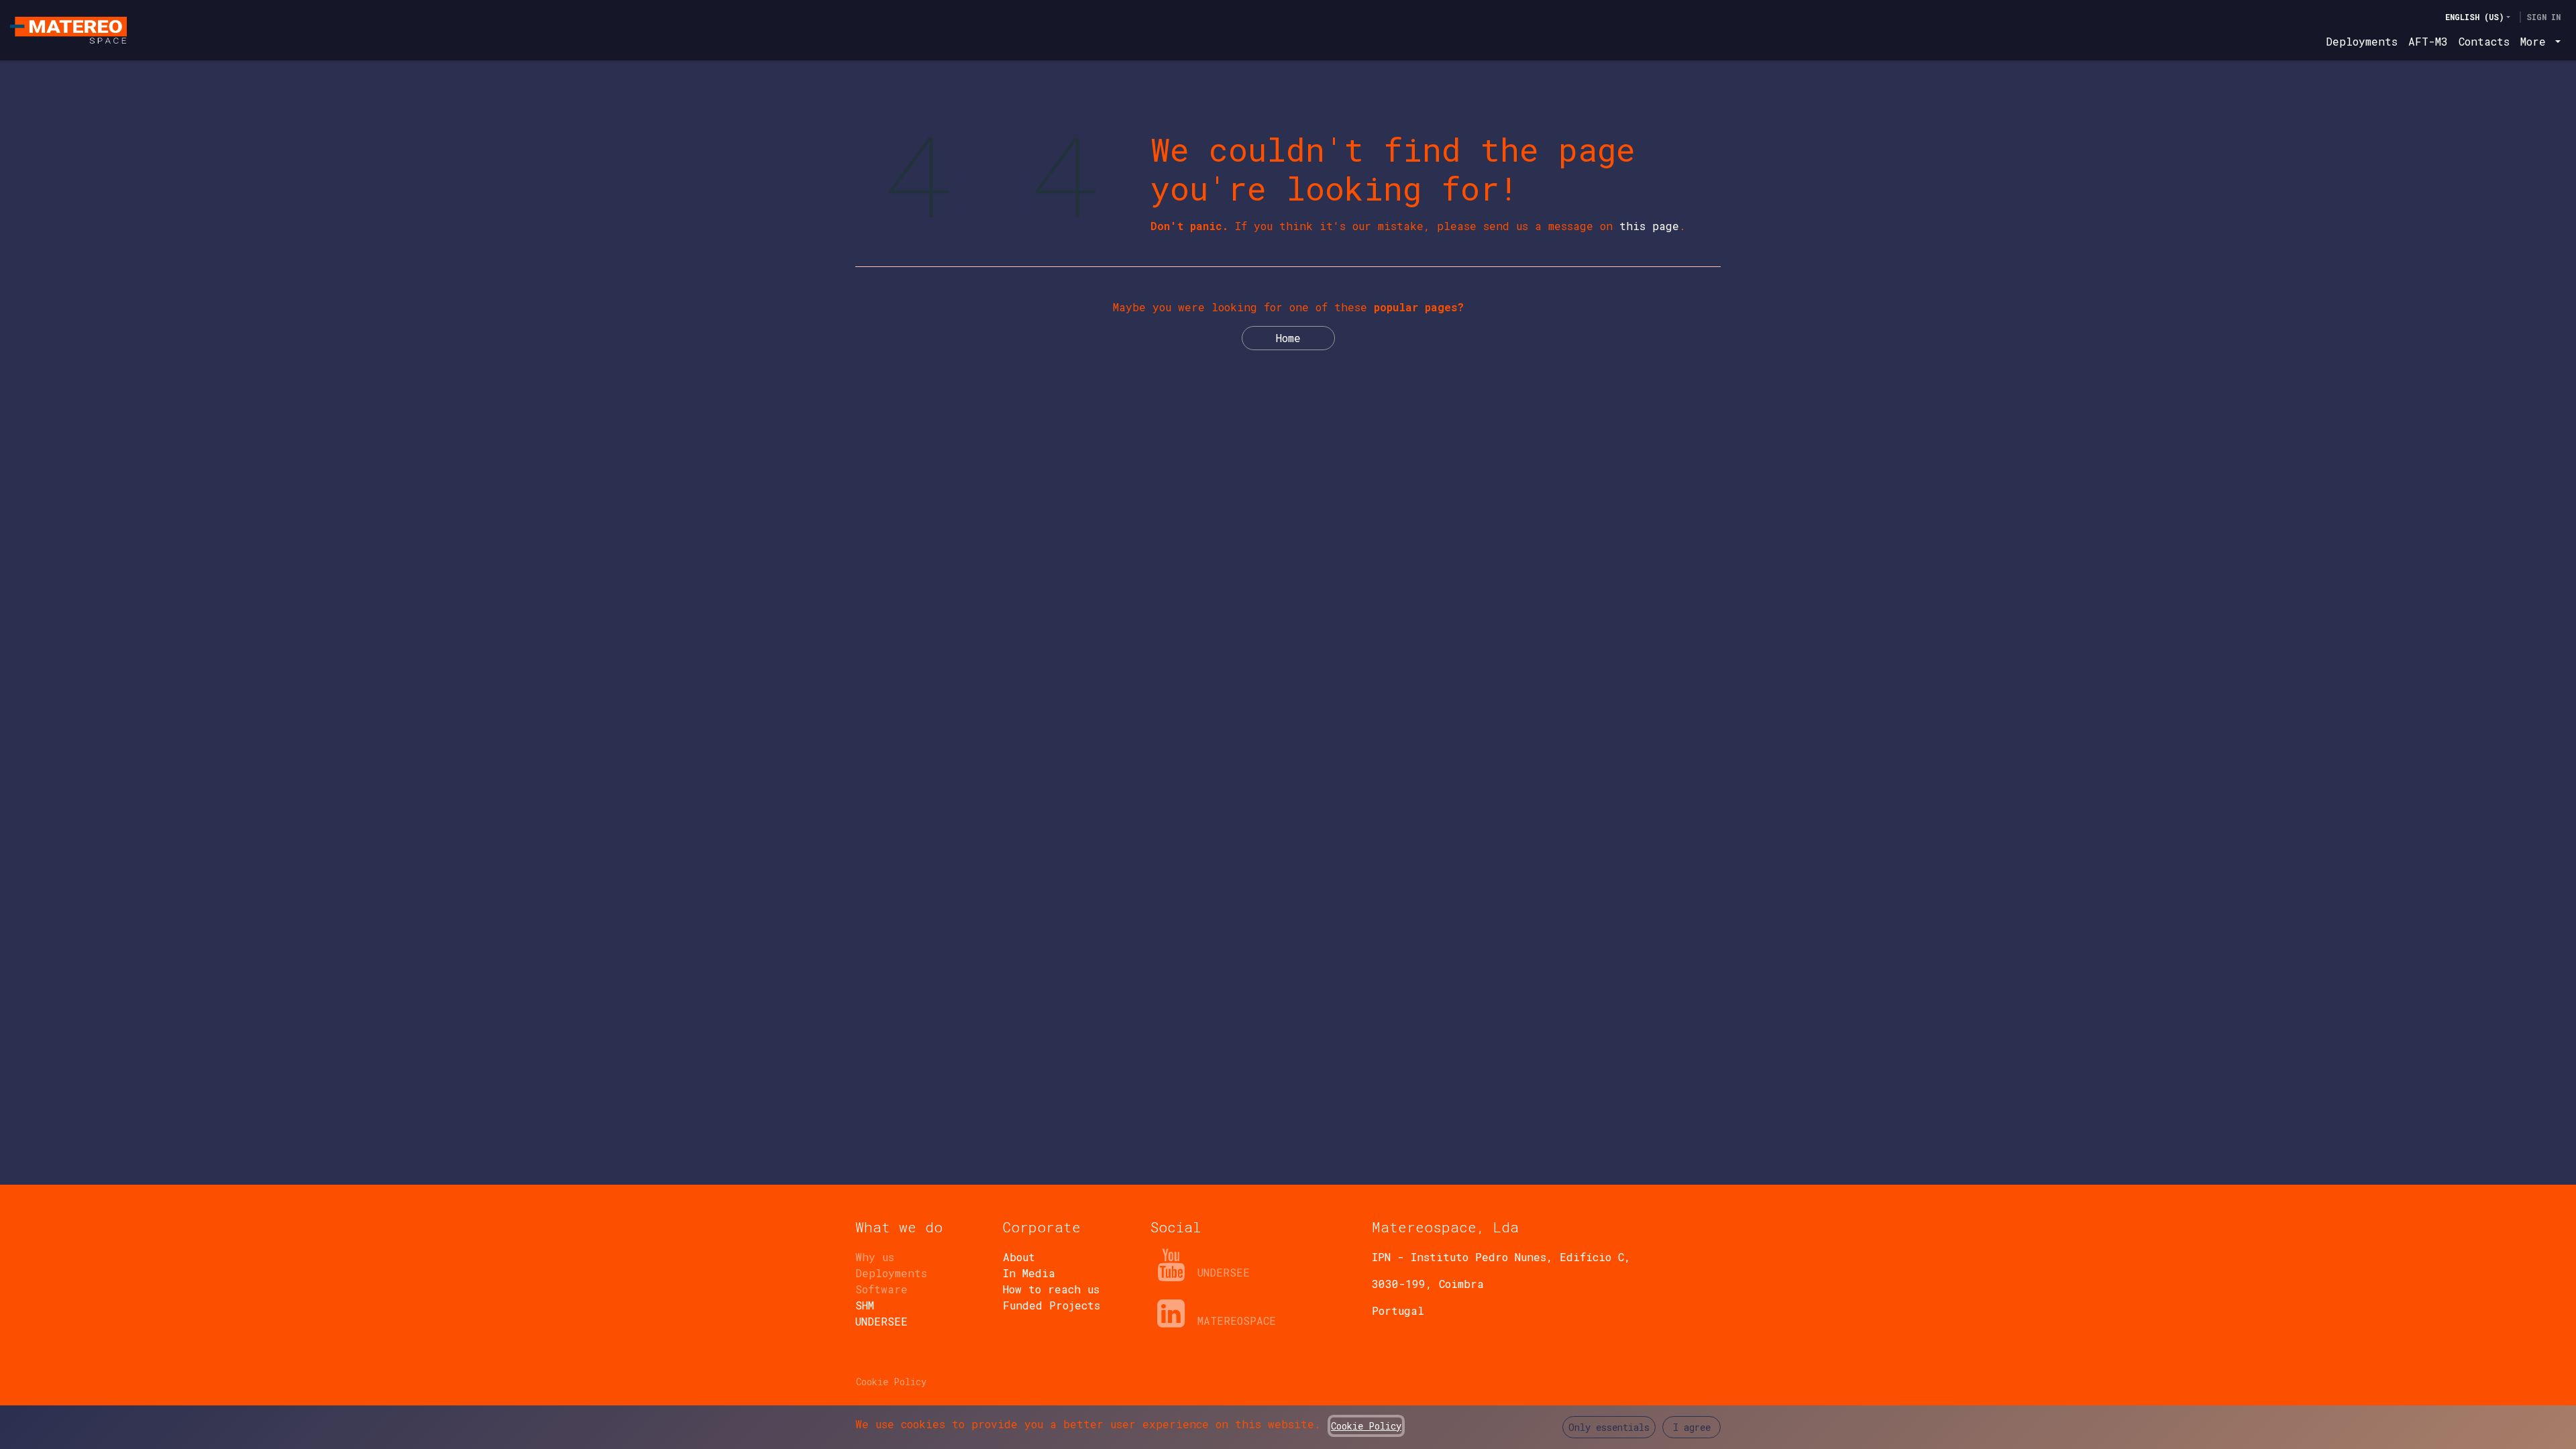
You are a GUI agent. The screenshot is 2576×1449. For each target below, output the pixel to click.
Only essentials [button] (1609, 1427)
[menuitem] (2362, 42)
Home (1288, 338)
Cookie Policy (891, 1382)
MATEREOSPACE (1237, 1321)
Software (881, 1289)
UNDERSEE (1224, 1272)
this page (1649, 226)
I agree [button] (1692, 1427)
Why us (875, 1257)
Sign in (2543, 17)
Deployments (891, 1273)
